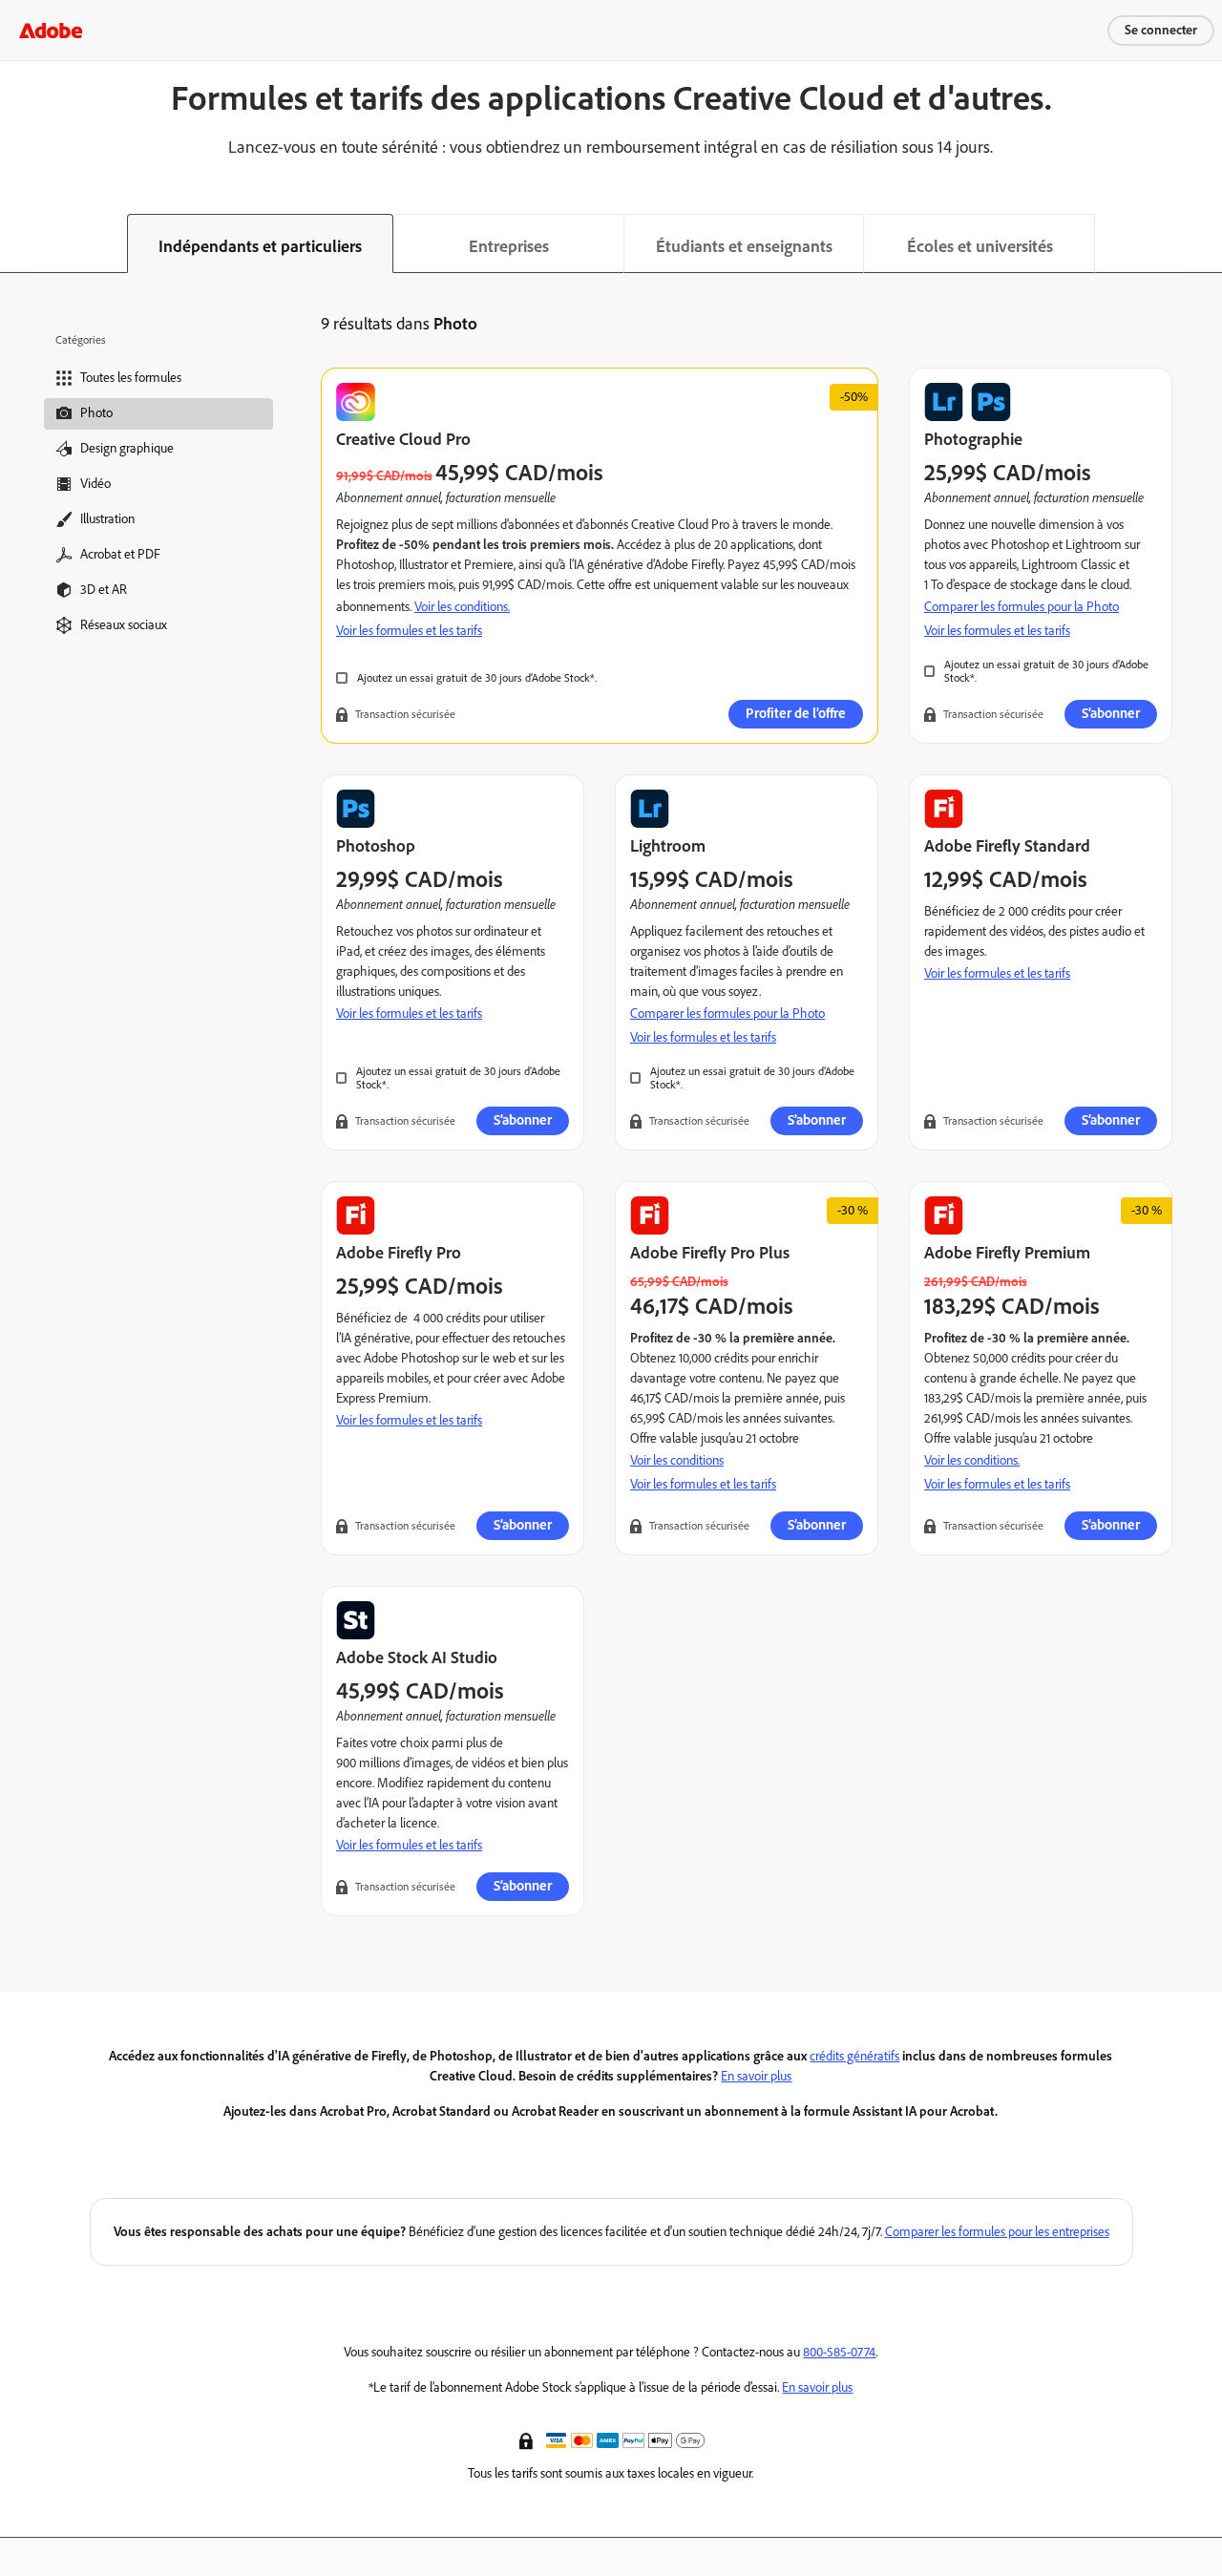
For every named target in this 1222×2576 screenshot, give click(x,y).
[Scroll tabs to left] (15, 243)
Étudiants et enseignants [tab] (744, 246)
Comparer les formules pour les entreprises (997, 2232)
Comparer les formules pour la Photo (1022, 607)
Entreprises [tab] (509, 246)
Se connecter (1161, 30)
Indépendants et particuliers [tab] (260, 246)
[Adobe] (51, 30)
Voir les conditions (677, 1460)
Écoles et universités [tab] (980, 246)
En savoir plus (756, 2076)
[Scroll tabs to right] (1207, 243)
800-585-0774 (839, 2352)
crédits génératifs (854, 2056)
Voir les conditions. (462, 607)
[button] (528, 2439)
